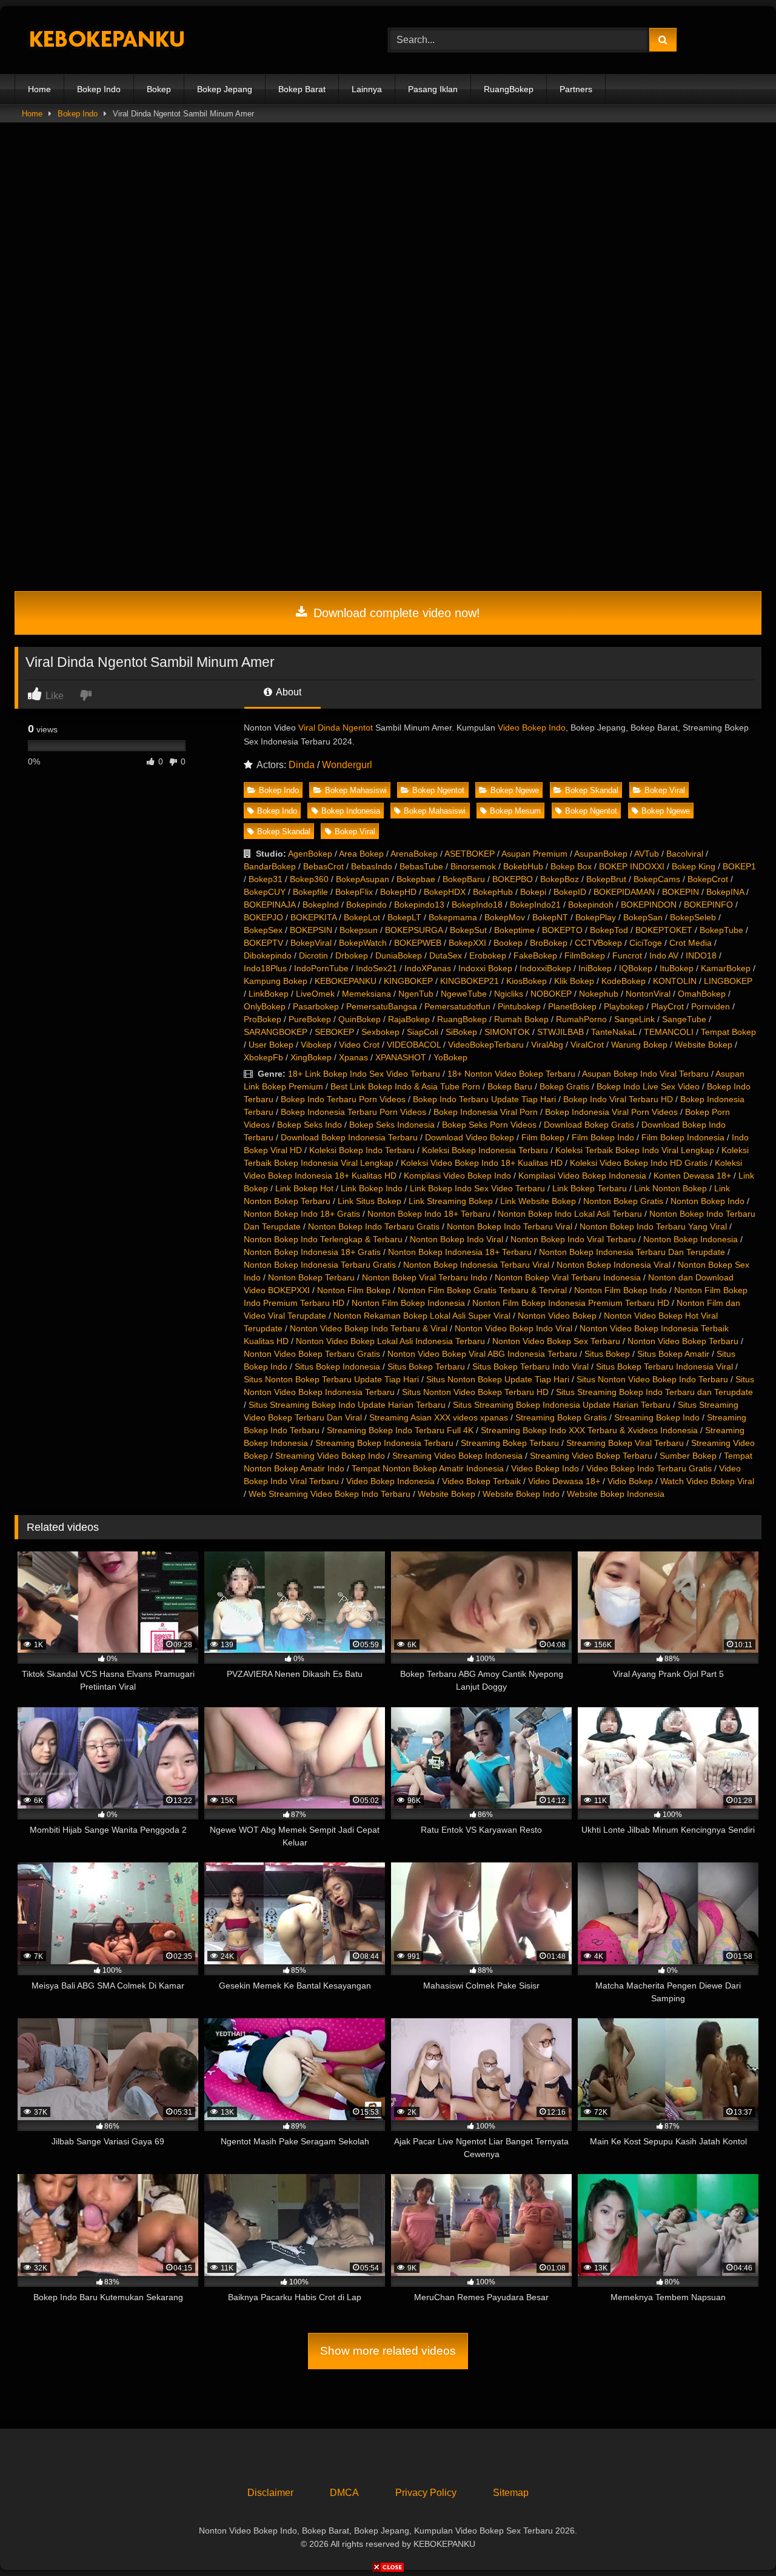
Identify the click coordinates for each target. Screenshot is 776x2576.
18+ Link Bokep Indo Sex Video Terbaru (364, 1074)
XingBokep (311, 1057)
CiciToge (646, 943)
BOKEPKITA (313, 917)
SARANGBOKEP (276, 1032)
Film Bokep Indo (603, 1137)
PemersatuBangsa (382, 1006)
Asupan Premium (534, 854)
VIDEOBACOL (414, 1045)
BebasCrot (323, 866)
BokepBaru (464, 879)
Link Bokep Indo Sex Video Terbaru (477, 1188)
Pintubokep (519, 1006)
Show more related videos (388, 2351)
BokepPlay (596, 917)
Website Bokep (704, 1045)
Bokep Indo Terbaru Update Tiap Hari (484, 1099)
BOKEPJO (263, 917)
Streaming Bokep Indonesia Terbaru (384, 1443)
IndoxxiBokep (545, 968)
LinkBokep (269, 994)
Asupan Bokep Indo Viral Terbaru (645, 1074)
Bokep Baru (510, 1086)
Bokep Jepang (225, 89)
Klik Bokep (574, 981)
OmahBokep (702, 994)
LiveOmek (315, 994)
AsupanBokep (601, 854)
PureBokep (310, 1019)
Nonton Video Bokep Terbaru (683, 1341)
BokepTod (609, 930)
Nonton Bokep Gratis (623, 1201)
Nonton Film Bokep (354, 1290)
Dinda (302, 765)
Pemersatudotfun (457, 1006)
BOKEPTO (562, 930)
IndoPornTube (321, 968)
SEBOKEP (334, 1032)
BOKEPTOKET (664, 930)
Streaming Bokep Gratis (561, 1417)
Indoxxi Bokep (485, 968)
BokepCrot (708, 879)
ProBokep (263, 1019)
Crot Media (691, 943)
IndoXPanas (428, 968)
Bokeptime (514, 930)
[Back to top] (738, 2540)
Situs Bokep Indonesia (337, 1367)
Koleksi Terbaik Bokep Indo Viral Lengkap (635, 1150)
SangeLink (634, 1019)
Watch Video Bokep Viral (707, 1481)
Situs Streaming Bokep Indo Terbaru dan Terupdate (654, 1392)
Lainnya (367, 89)
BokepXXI (467, 943)
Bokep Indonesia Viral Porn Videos (611, 1112)
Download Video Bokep (470, 1137)
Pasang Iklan (433, 89)
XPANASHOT (401, 1057)
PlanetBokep (572, 1006)
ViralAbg (547, 1045)
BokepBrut (606, 879)
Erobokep (488, 955)
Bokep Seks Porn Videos (489, 1125)
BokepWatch (363, 943)
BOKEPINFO (708, 905)
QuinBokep (360, 1019)
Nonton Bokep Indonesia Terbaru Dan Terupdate (632, 1252)
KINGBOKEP (408, 981)
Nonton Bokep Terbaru (311, 1277)
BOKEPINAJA (269, 905)
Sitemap (511, 2493)
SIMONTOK (507, 1032)
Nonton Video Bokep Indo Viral (513, 1328)
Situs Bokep (607, 1354)
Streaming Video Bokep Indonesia (457, 1456)
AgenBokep (310, 854)
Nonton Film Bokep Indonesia (408, 1303)
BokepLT (404, 917)
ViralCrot (587, 1045)
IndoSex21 (376, 968)
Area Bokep (361, 854)
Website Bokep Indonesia (616, 1494)
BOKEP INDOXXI (632, 866)
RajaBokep (409, 1019)
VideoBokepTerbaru (486, 1045)
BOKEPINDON (649, 905)
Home (39, 89)
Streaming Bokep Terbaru (510, 1443)
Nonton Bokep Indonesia (691, 1239)
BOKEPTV (263, 943)
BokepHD (398, 892)
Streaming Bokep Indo (657, 1417)
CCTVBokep (598, 943)
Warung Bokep (639, 1045)
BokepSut (468, 930)
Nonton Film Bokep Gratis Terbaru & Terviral (482, 1290)
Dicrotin (313, 955)
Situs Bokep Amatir (673, 1354)
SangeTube (684, 1019)
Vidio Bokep (630, 1481)
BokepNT (550, 917)
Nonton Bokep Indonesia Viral (614, 1265)
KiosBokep (527, 981)
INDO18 (701, 955)
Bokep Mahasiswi (356, 790)
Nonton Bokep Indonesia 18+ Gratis (312, 1252)
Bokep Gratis (564, 1086)
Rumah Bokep (521, 1019)
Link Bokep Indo (372, 1188)
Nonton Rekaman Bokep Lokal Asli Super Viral (422, 1316)
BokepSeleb (693, 917)
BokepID (570, 892)
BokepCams (657, 879)
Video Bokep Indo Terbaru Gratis (649, 1468)
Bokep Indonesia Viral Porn (486, 1112)
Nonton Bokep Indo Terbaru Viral (510, 1226)
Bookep (508, 943)
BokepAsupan (363, 879)
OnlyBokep (265, 1006)
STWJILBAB (560, 1032)
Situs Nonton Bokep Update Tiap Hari (498, 1379)
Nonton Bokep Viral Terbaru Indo (425, 1277)
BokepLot (362, 917)
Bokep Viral (665, 790)
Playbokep (624, 1006)
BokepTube (721, 930)
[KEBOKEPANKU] (105, 40)
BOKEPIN (681, 892)
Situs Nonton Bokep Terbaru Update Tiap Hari (331, 1379)
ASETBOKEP (470, 854)
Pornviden (711, 1006)
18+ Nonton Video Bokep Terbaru (511, 1074)
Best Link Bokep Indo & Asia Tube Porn (405, 1086)
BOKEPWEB (418, 943)
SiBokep (461, 1032)
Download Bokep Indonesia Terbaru (349, 1137)
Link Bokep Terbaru (590, 1188)
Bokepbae (416, 879)
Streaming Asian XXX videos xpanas (439, 1417)
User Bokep (271, 1045)
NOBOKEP (551, 994)
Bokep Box (571, 866)
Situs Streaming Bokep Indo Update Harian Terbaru (347, 1405)
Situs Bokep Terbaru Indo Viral (530, 1367)
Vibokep (316, 1045)
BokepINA (725, 892)
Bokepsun (359, 930)
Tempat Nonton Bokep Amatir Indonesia (428, 1468)
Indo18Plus (265, 968)
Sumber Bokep (688, 1456)
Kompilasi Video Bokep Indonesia (582, 1176)
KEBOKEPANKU (346, 981)
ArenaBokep (414, 854)
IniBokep (595, 968)
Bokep (159, 89)
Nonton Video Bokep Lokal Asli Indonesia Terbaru (390, 1341)
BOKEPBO (513, 879)
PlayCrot (667, 1006)
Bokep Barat (302, 89)
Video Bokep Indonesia (390, 1481)
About (288, 692)
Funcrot (627, 955)
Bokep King (694, 866)
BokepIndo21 (535, 905)
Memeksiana (366, 994)
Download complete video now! (395, 613)
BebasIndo (372, 866)
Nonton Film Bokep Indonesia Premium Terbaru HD (571, 1303)
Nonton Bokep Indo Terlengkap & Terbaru (323, 1239)
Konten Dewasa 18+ (692, 1176)
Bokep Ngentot (438, 790)
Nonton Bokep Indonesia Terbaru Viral (476, 1265)
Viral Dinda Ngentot (336, 728)
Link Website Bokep (538, 1201)
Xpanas (353, 1057)
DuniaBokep (399, 955)
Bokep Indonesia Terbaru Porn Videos (353, 1112)
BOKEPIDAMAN (624, 892)
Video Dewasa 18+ (564, 1481)
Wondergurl (347, 765)
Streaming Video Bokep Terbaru (591, 1456)
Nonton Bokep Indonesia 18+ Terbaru (460, 1252)
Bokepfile (310, 892)
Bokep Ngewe (515, 790)
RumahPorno (581, 1019)
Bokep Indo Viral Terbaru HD (618, 1099)
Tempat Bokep (728, 1032)
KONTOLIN (675, 981)
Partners (576, 89)
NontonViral (648, 994)
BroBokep (549, 943)
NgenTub (416, 994)
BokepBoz (560, 879)
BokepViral (311, 943)
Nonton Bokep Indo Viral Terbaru (573, 1239)
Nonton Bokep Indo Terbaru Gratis (374, 1226)
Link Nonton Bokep (671, 1188)
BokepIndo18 (477, 905)
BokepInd (321, 905)
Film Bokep (543, 1137)
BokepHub (493, 892)
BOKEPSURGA (414, 930)
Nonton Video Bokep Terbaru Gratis (312, 1354)
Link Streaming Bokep (451, 1201)
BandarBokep (270, 866)
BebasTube (421, 866)
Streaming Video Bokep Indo (330, 1456)
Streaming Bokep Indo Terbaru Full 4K (400, 1430)
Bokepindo (366, 905)
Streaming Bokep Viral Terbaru (625, 1443)
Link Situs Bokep (370, 1201)
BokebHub (523, 866)
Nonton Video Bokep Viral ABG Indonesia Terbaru (482, 1354)
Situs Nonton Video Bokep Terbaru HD (475, 1392)
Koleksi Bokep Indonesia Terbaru (485, 1150)
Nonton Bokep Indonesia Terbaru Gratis (320, 1265)
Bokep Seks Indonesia (392, 1125)
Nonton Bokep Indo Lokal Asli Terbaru (570, 1214)
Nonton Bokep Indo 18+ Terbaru (429, 1214)
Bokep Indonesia (351, 811)
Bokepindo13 (419, 905)
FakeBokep (535, 955)
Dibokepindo (268, 955)
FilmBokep (585, 955)
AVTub (647, 854)
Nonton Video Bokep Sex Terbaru (556, 1341)
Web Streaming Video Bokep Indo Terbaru (329, 1494)
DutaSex (446, 955)
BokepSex (263, 930)
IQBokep (636, 968)
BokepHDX (445, 892)
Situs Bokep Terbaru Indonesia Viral (664, 1367)
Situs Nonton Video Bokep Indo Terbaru (652, 1379)
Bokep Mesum (515, 811)
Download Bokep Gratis (589, 1125)
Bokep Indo (99, 89)
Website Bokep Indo (521, 1494)
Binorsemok (473, 866)
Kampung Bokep (276, 981)
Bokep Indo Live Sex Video (648, 1086)
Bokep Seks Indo (309, 1125)
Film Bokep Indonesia (683, 1137)
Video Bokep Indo (532, 728)
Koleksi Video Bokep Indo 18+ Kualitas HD (482, 1163)
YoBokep (450, 1057)
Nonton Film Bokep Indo (620, 1290)
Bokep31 (266, 879)
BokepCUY (265, 892)
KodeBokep (624, 981)
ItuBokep (677, 968)
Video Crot (359, 1045)
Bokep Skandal (592, 790)
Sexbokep (380, 1032)
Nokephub (599, 994)
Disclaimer (270, 2493)
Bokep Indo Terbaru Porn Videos (343, 1099)
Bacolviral (685, 854)
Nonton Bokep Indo (707, 1201)
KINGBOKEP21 (470, 981)
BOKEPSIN (311, 930)
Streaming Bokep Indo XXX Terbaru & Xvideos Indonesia (589, 1430)
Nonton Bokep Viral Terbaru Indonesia (568, 1277)
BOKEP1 (739, 866)
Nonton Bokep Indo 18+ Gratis (302, 1214)
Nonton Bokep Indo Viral (457, 1239)
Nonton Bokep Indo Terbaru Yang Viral (653, 1226)
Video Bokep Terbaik (481, 1481)
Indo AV (664, 955)
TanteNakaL (614, 1032)
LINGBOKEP (728, 981)
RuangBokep (509, 89)
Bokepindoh (591, 905)
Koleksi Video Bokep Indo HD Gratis (639, 1163)
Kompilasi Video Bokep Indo (457, 1176)
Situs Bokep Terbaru (426, 1367)
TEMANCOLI (669, 1032)
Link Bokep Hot (304, 1188)
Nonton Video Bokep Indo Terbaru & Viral (369, 1328)
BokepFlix (354, 892)
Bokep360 (309, 879)
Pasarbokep (316, 1006)
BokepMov (505, 917)
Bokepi (533, 892)
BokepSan (643, 917)
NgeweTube (464, 994)
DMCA (344, 2493)
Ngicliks (509, 994)
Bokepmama (453, 917)
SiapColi (423, 1032)
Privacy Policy (426, 2493)
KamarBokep (726, 968)
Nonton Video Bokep (557, 1316)
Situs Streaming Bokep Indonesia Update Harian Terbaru (562, 1405)
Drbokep (352, 955)
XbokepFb (263, 1057)
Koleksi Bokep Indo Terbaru (362, 1150)
